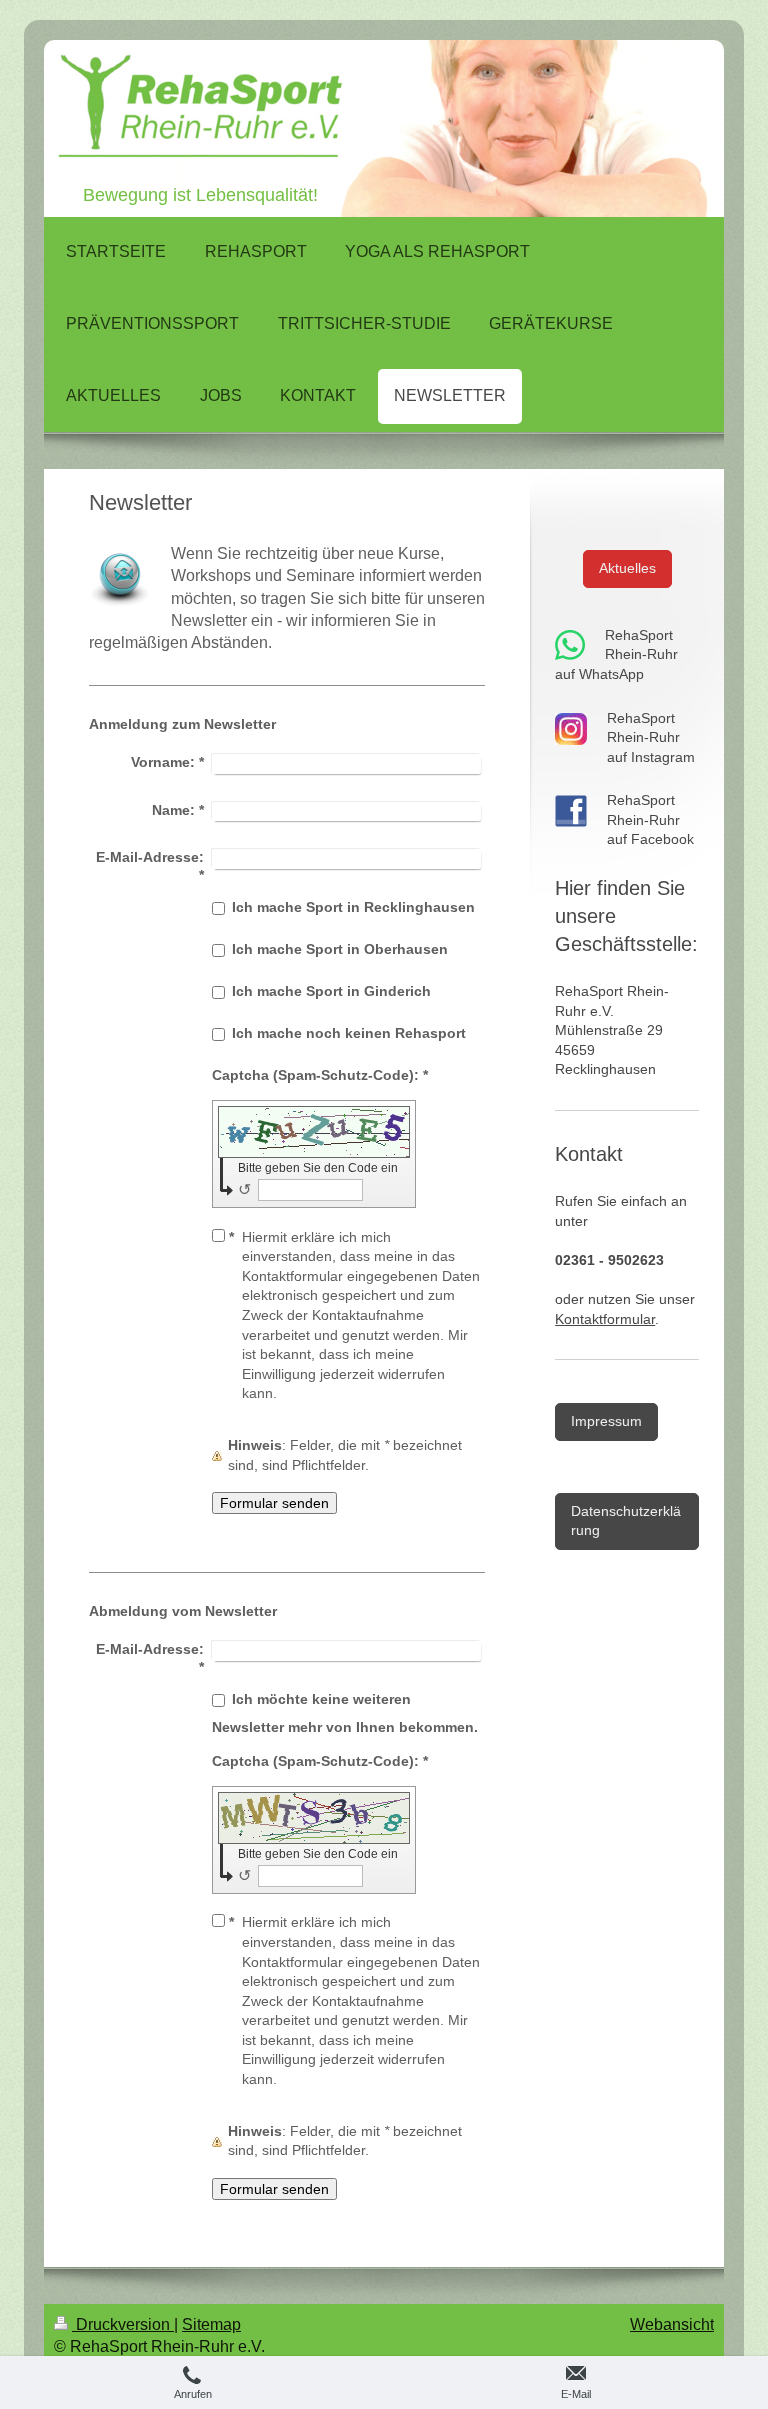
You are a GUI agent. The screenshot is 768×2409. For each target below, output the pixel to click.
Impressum (606, 1421)
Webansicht (672, 2324)
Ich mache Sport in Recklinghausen (353, 907)
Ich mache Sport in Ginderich (331, 991)
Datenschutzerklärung (626, 1521)
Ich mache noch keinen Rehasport (349, 1033)
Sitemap (211, 2324)
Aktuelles (627, 568)
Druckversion (123, 2324)
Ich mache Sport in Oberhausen (340, 949)
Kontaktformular (605, 1319)
